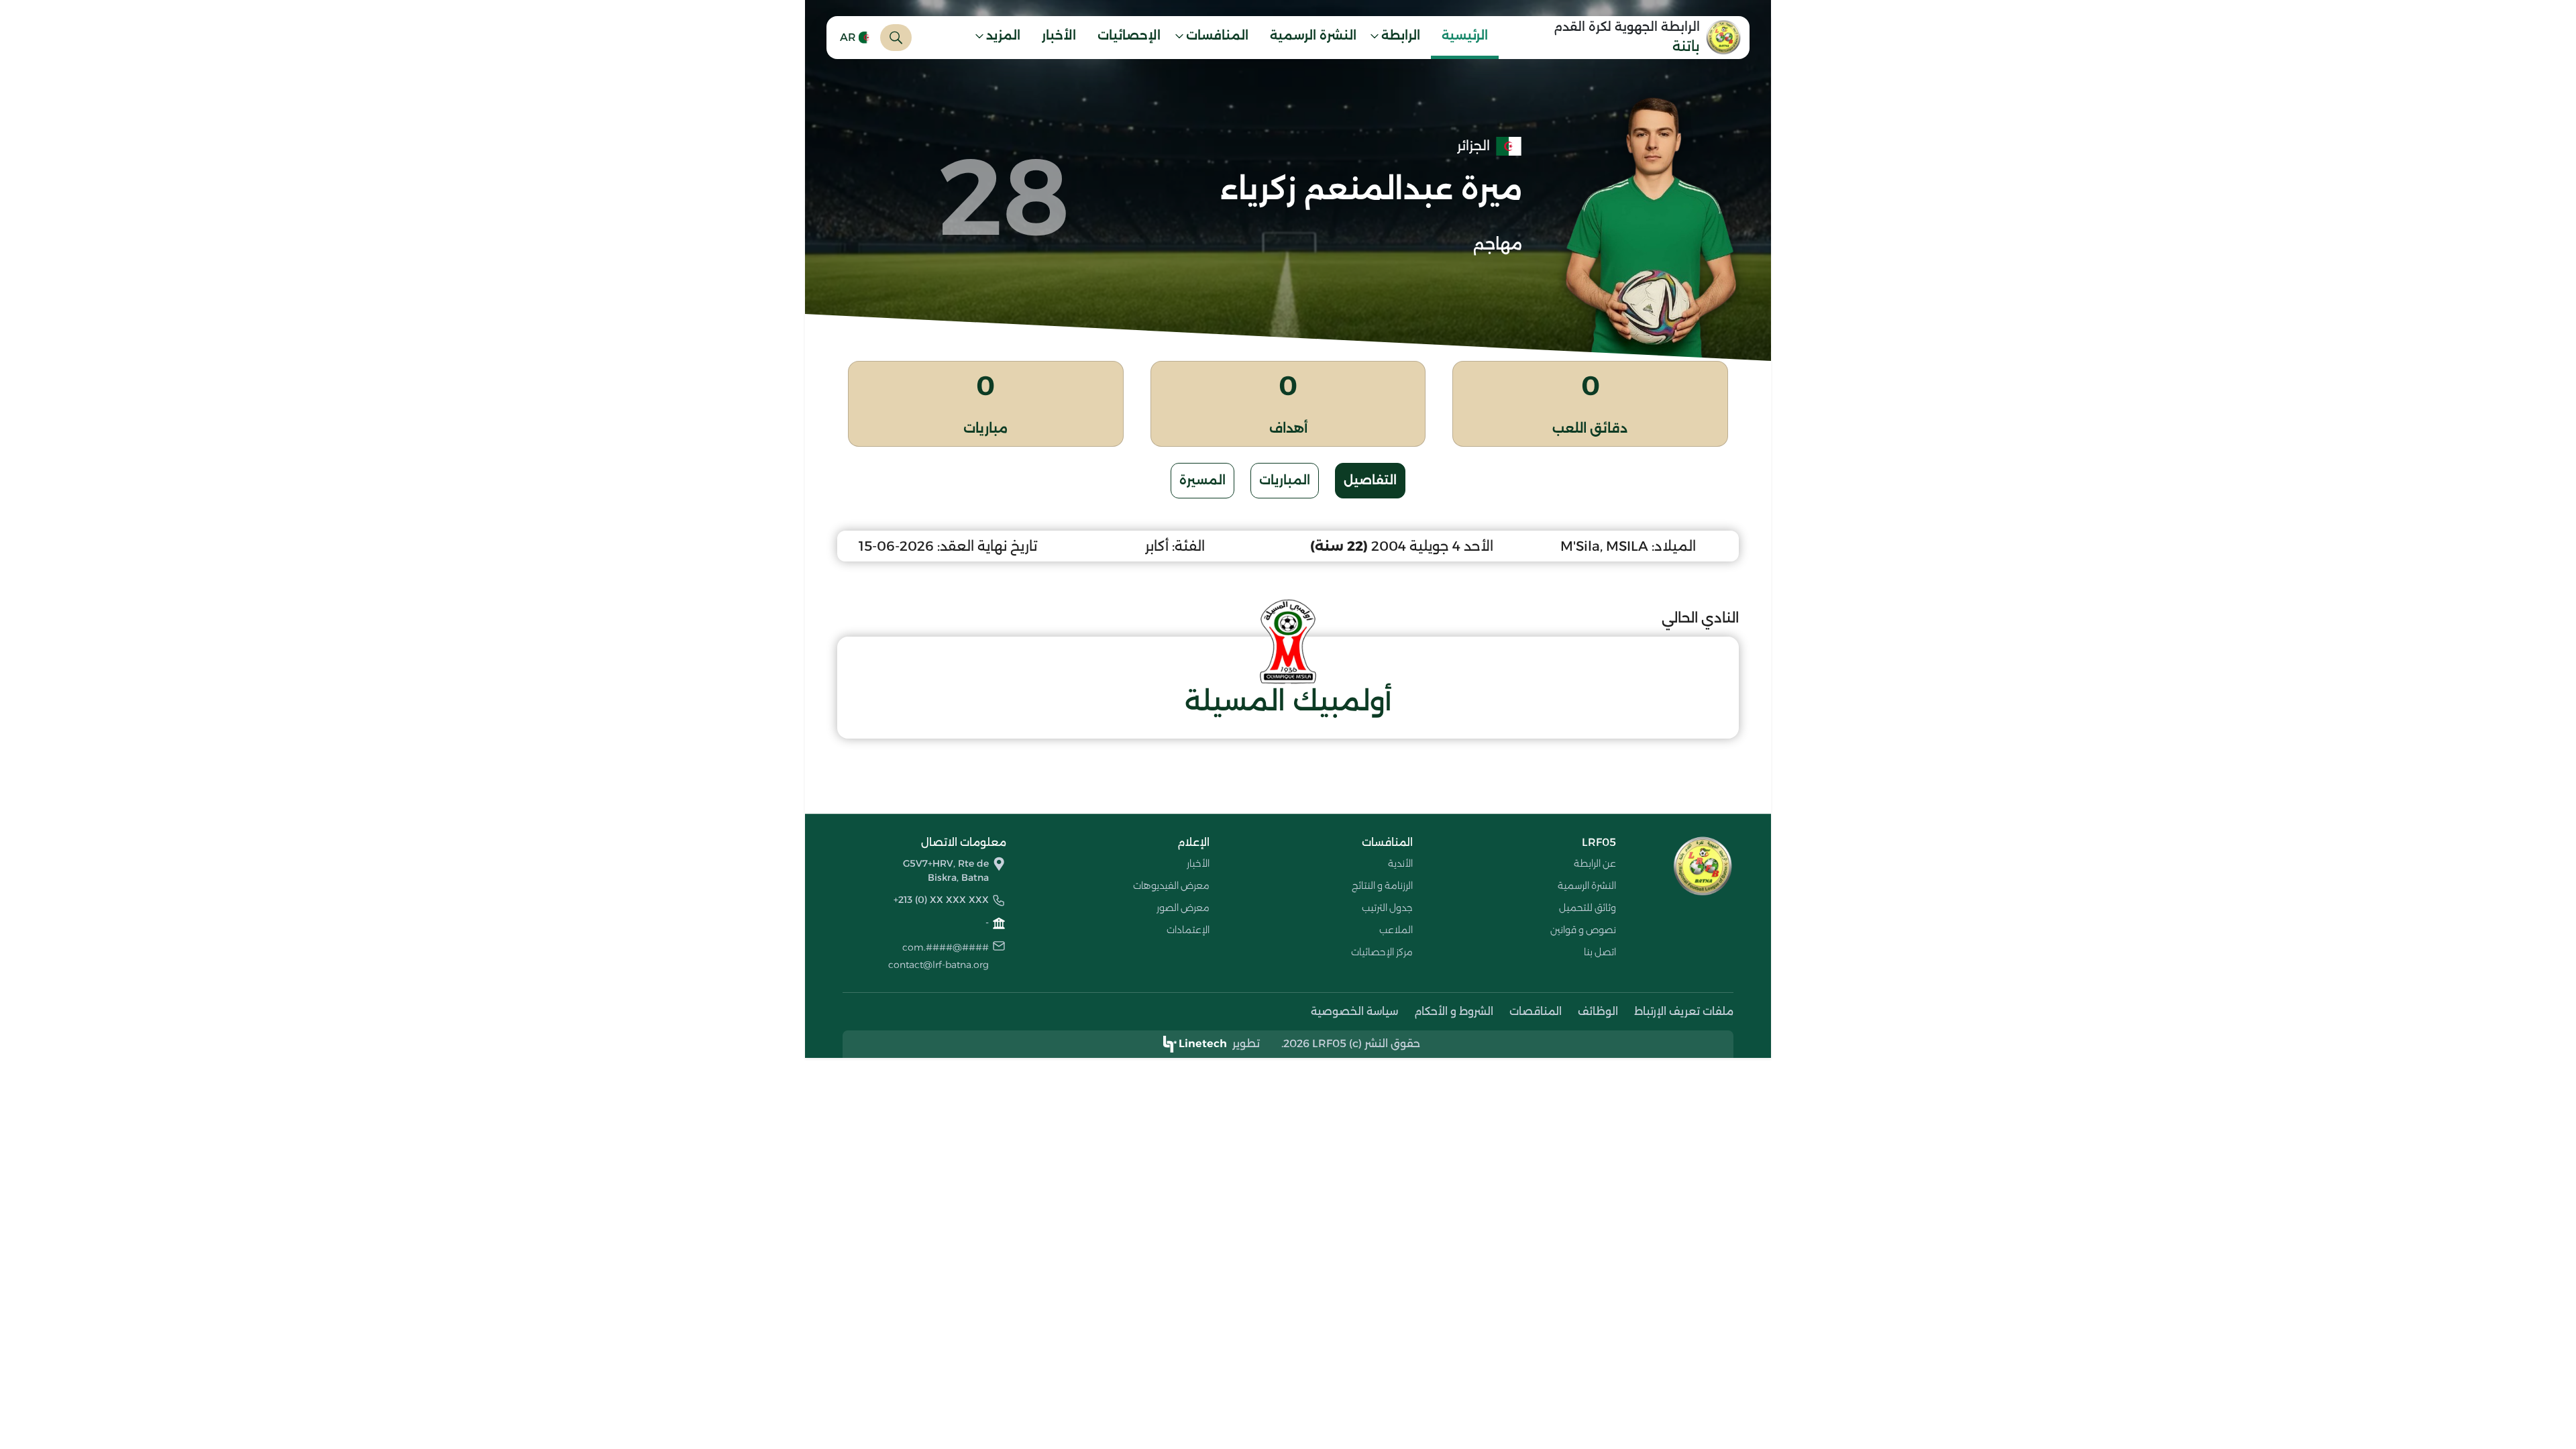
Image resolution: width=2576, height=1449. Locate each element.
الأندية (1400, 863)
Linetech (1203, 1043)
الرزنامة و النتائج (1382, 885)
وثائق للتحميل (1588, 908)
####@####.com (946, 947)
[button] (1399, 38)
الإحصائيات (1129, 36)
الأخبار (1059, 36)
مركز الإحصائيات (1382, 952)
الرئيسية (1465, 36)
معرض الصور (1183, 908)
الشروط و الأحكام (1454, 1011)
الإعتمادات (1188, 930)
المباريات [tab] (1285, 480)
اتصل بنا (1600, 952)
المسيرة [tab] (1202, 480)
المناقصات (1536, 1011)
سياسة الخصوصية (1354, 1011)
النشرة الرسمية (1313, 36)
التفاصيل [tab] (1370, 480)
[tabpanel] (1288, 635)
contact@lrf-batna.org (938, 965)
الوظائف (1598, 1011)
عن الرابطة (1595, 863)
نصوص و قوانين (1583, 930)
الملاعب (1396, 930)
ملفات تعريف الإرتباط (1684, 1011)
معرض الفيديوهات (1171, 885)
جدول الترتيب (1387, 908)
